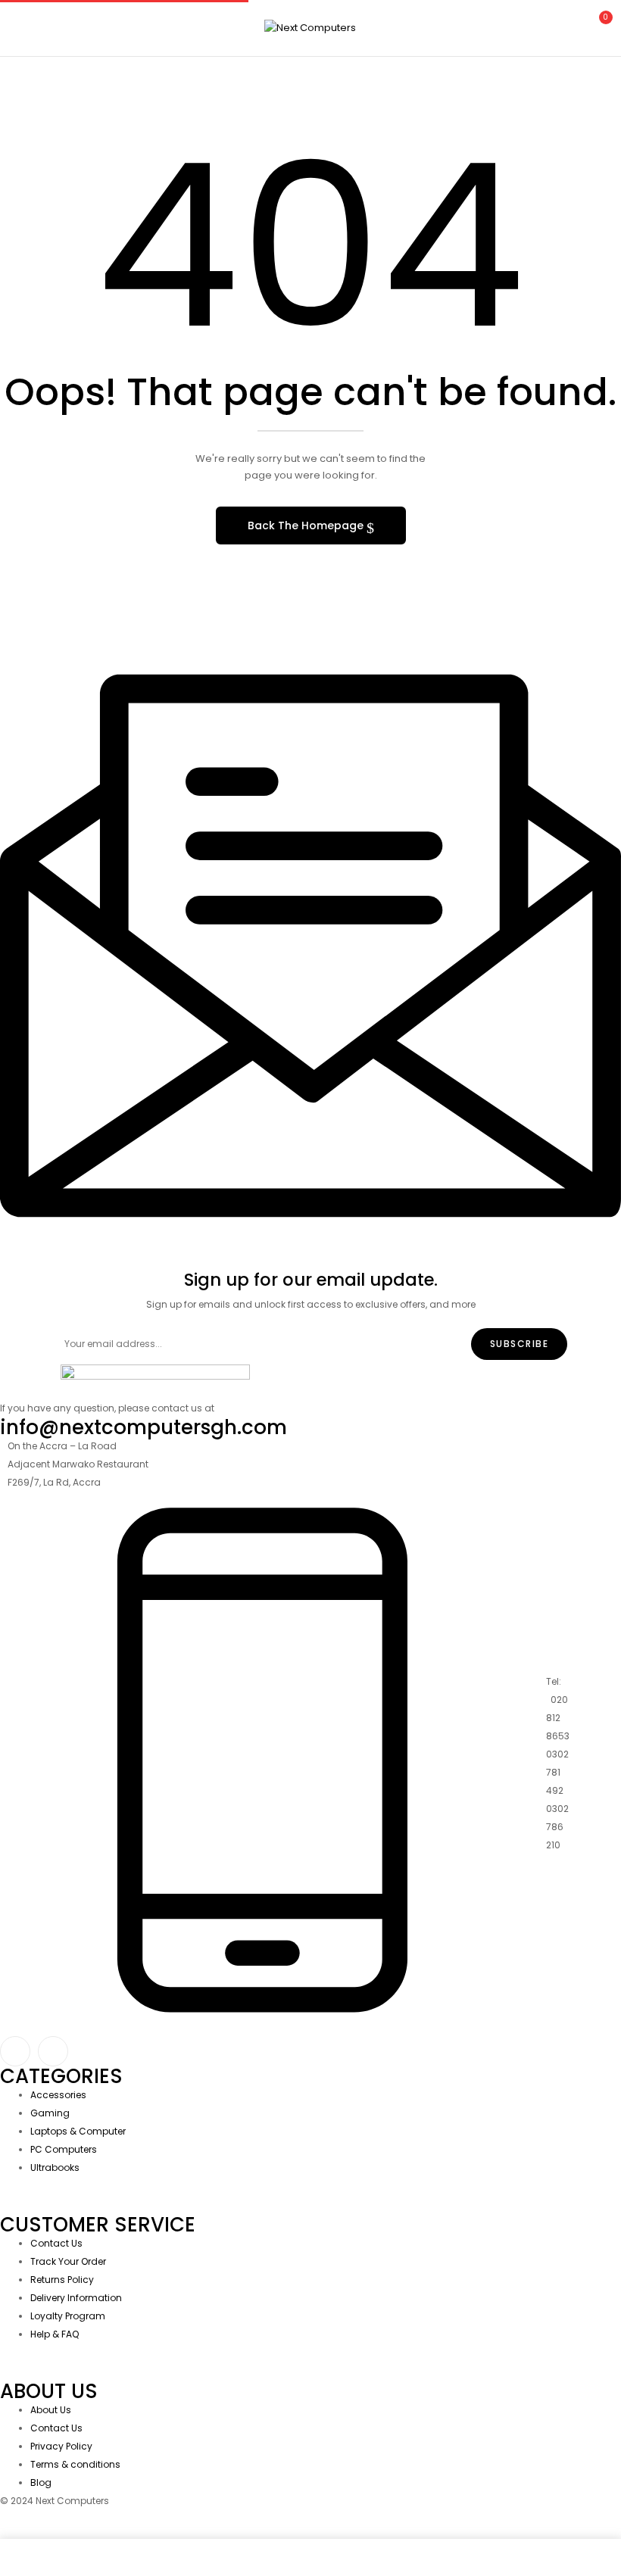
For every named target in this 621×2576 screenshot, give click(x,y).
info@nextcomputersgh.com (144, 1427)
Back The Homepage (307, 525)
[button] (597, 26)
